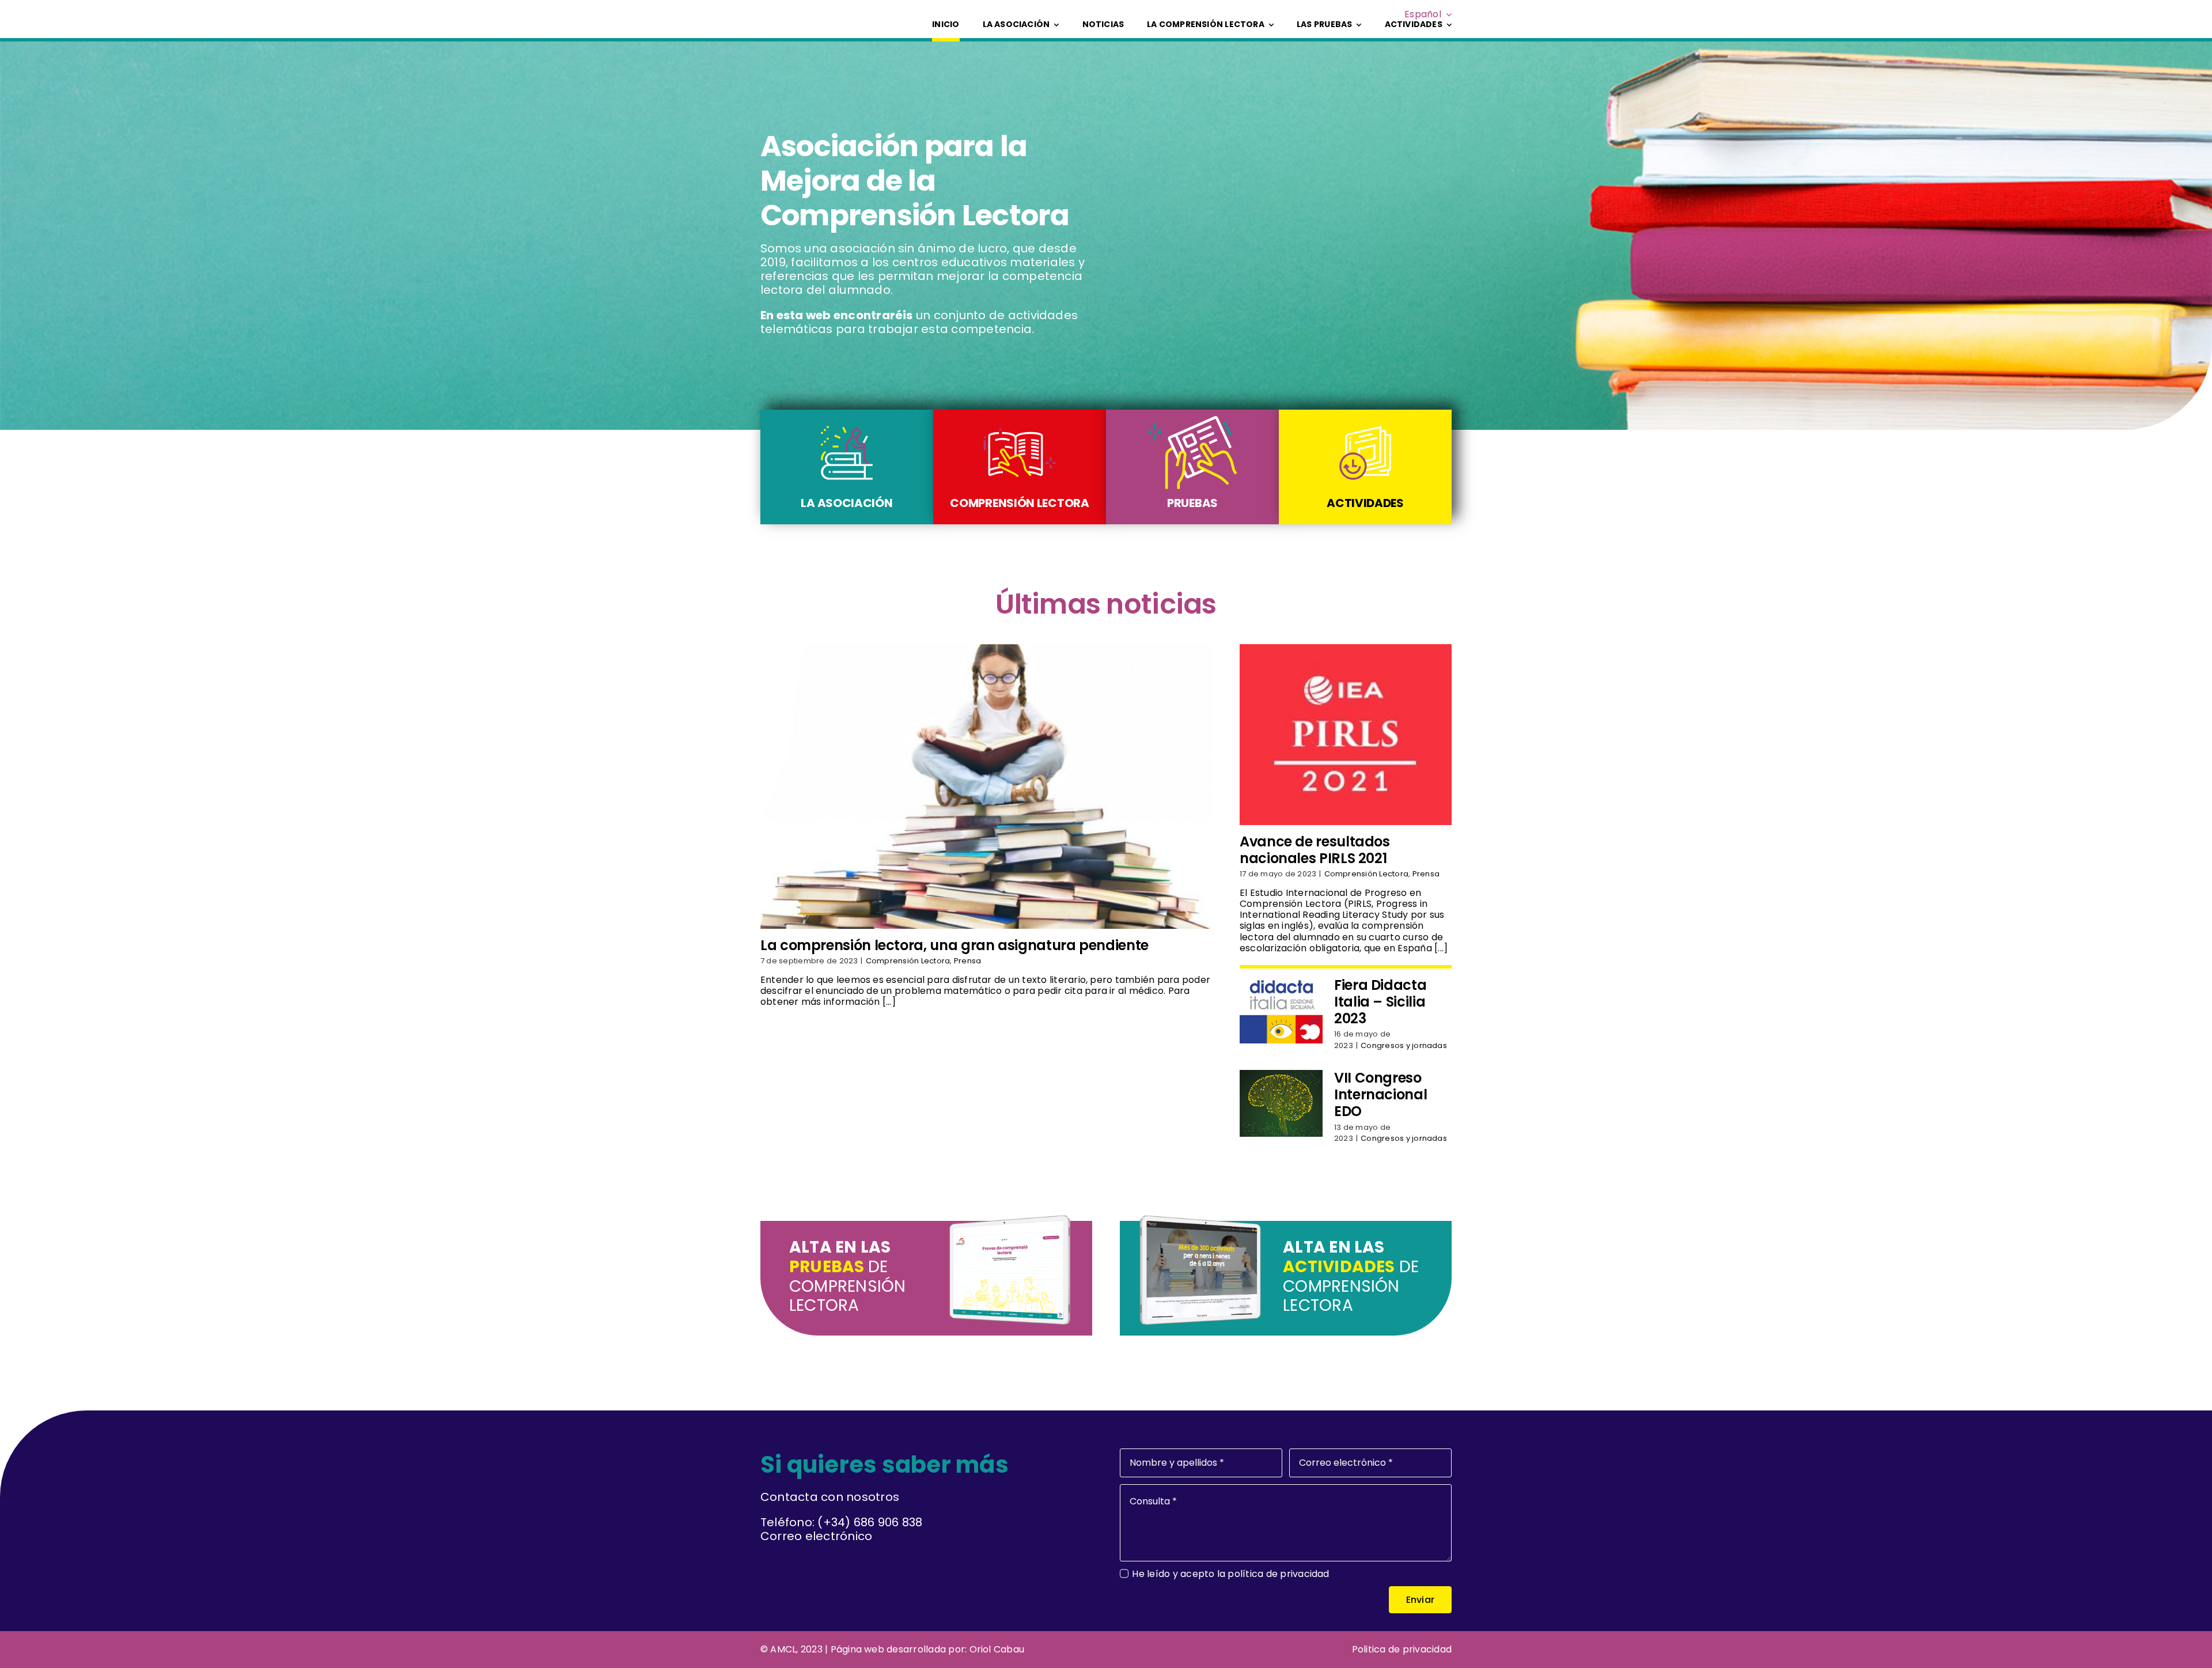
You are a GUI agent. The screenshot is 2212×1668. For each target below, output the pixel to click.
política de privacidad (1278, 1574)
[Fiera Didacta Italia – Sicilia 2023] (1281, 1010)
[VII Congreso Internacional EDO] (1281, 1103)
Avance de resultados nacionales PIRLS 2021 (1315, 850)
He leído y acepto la (1230, 1574)
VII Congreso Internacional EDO (1380, 1094)
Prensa (967, 961)
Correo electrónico (816, 1536)
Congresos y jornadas (1404, 1045)
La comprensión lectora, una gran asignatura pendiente (955, 945)
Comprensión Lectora (908, 961)
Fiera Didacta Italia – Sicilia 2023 (1380, 1002)
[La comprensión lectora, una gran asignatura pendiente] (986, 786)
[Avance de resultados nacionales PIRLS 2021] (1346, 735)
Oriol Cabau (997, 1649)
